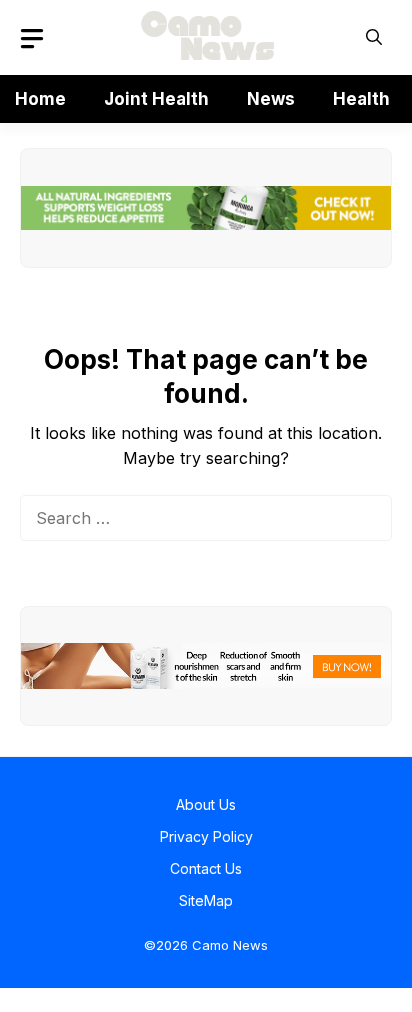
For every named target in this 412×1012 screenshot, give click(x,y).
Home (40, 99)
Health (361, 99)
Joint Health (156, 99)
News (271, 99)
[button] (374, 37)
